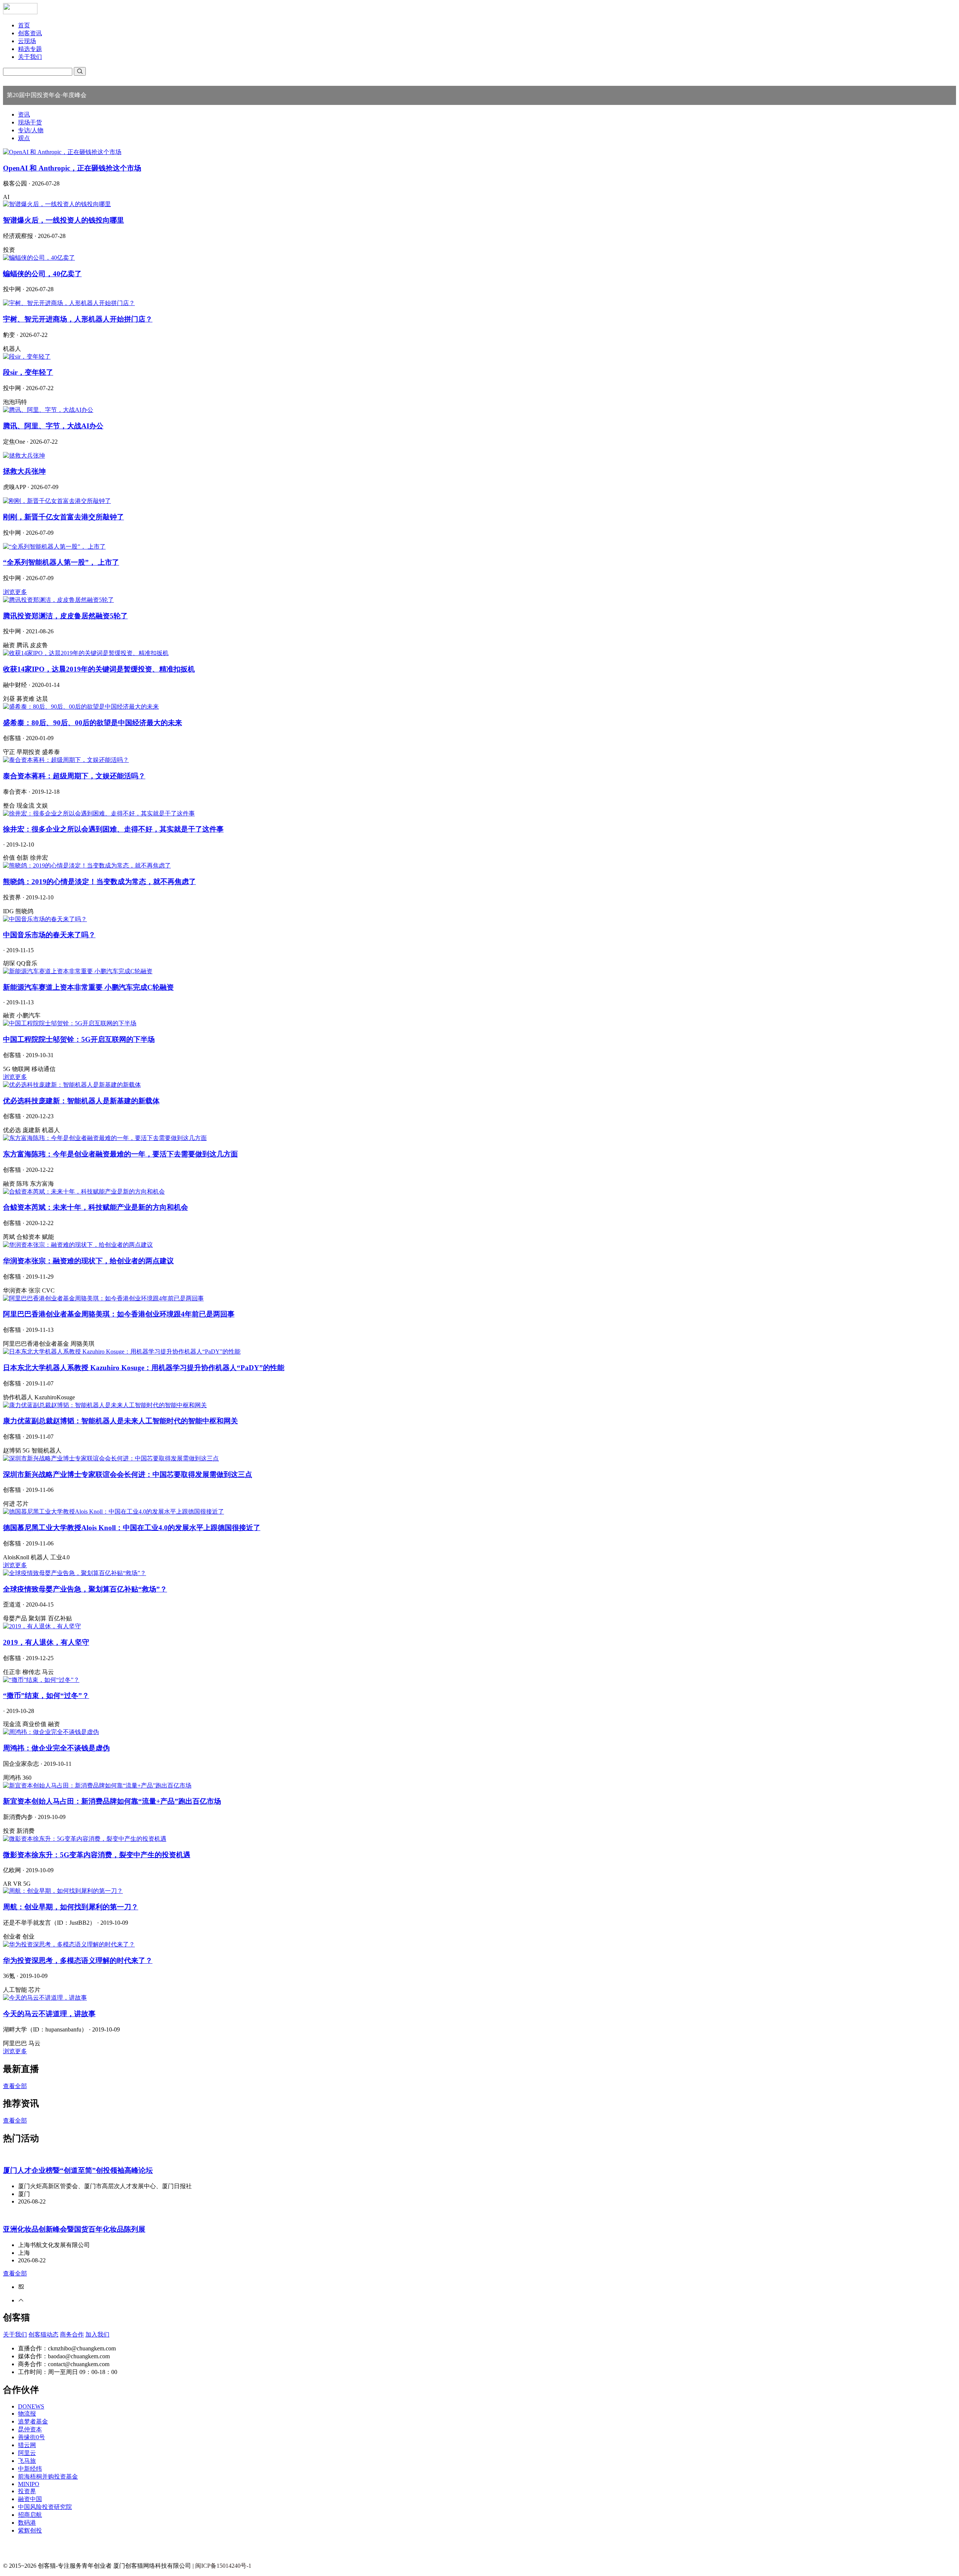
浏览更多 (15, 592)
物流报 (27, 2414)
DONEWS (31, 2406)
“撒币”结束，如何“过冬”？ (46, 1696)
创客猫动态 (43, 2334)
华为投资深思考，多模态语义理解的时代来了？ (78, 1960)
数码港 (27, 2523)
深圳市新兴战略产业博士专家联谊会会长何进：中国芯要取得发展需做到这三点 (128, 1474)
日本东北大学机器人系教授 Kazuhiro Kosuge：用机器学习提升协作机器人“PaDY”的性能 (144, 1368)
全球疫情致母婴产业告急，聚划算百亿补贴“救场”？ (85, 1589)
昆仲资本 (30, 2429)
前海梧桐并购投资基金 (48, 2477)
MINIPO (29, 2484)
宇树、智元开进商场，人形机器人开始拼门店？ (78, 319)
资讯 (24, 114)
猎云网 (27, 2445)
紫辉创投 (30, 2530)
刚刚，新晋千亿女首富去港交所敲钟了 (63, 517)
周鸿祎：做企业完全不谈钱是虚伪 (56, 1748)
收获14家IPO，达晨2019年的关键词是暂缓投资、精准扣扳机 (99, 669)
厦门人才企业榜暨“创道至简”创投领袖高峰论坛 (78, 2170)
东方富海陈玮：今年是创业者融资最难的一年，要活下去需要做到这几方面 (120, 1154)
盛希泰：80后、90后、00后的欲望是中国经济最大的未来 (93, 723)
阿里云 (27, 2453)
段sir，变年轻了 (28, 372)
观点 (24, 138)
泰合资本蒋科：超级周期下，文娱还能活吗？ (74, 776)
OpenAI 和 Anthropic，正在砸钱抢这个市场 (72, 168)
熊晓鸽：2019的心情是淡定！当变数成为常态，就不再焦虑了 (99, 882)
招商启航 (30, 2515)
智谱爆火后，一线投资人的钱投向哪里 (63, 220)
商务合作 (72, 2334)
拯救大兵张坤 (24, 471)
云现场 (27, 41)
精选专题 (30, 49)
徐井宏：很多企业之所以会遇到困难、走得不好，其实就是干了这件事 (113, 829)
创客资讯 (30, 33)
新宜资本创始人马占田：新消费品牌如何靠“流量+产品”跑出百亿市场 (112, 1801)
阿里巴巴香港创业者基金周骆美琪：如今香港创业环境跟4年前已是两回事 (119, 1314)
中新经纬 (30, 2469)
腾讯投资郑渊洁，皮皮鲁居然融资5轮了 (65, 616)
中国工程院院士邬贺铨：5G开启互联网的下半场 (79, 1039)
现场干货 (30, 122)
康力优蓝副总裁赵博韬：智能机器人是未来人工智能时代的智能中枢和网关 (120, 1421)
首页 (24, 25)
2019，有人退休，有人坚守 (46, 1642)
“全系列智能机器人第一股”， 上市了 (61, 562)
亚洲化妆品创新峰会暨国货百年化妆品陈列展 (74, 2229)
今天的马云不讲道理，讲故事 (49, 2014)
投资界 (27, 2491)
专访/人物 (31, 130)
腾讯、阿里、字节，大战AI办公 (53, 426)
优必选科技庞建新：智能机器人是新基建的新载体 (81, 1101)
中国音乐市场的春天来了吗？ (49, 935)
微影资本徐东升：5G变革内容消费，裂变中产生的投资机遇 (97, 1855)
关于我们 (30, 57)
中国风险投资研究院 (45, 2507)
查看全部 (15, 2086)
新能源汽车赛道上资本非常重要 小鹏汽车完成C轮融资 (88, 987)
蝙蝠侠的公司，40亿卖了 (42, 274)
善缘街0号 (31, 2437)
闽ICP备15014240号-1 (223, 2566)
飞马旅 (27, 2461)
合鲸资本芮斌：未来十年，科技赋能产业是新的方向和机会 (96, 1207)
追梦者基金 (33, 2421)
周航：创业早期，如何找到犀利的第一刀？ (71, 1907)
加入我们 (97, 2334)
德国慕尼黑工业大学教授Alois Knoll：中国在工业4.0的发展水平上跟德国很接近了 (132, 1528)
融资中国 (30, 2499)
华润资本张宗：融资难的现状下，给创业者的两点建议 (88, 1261)
